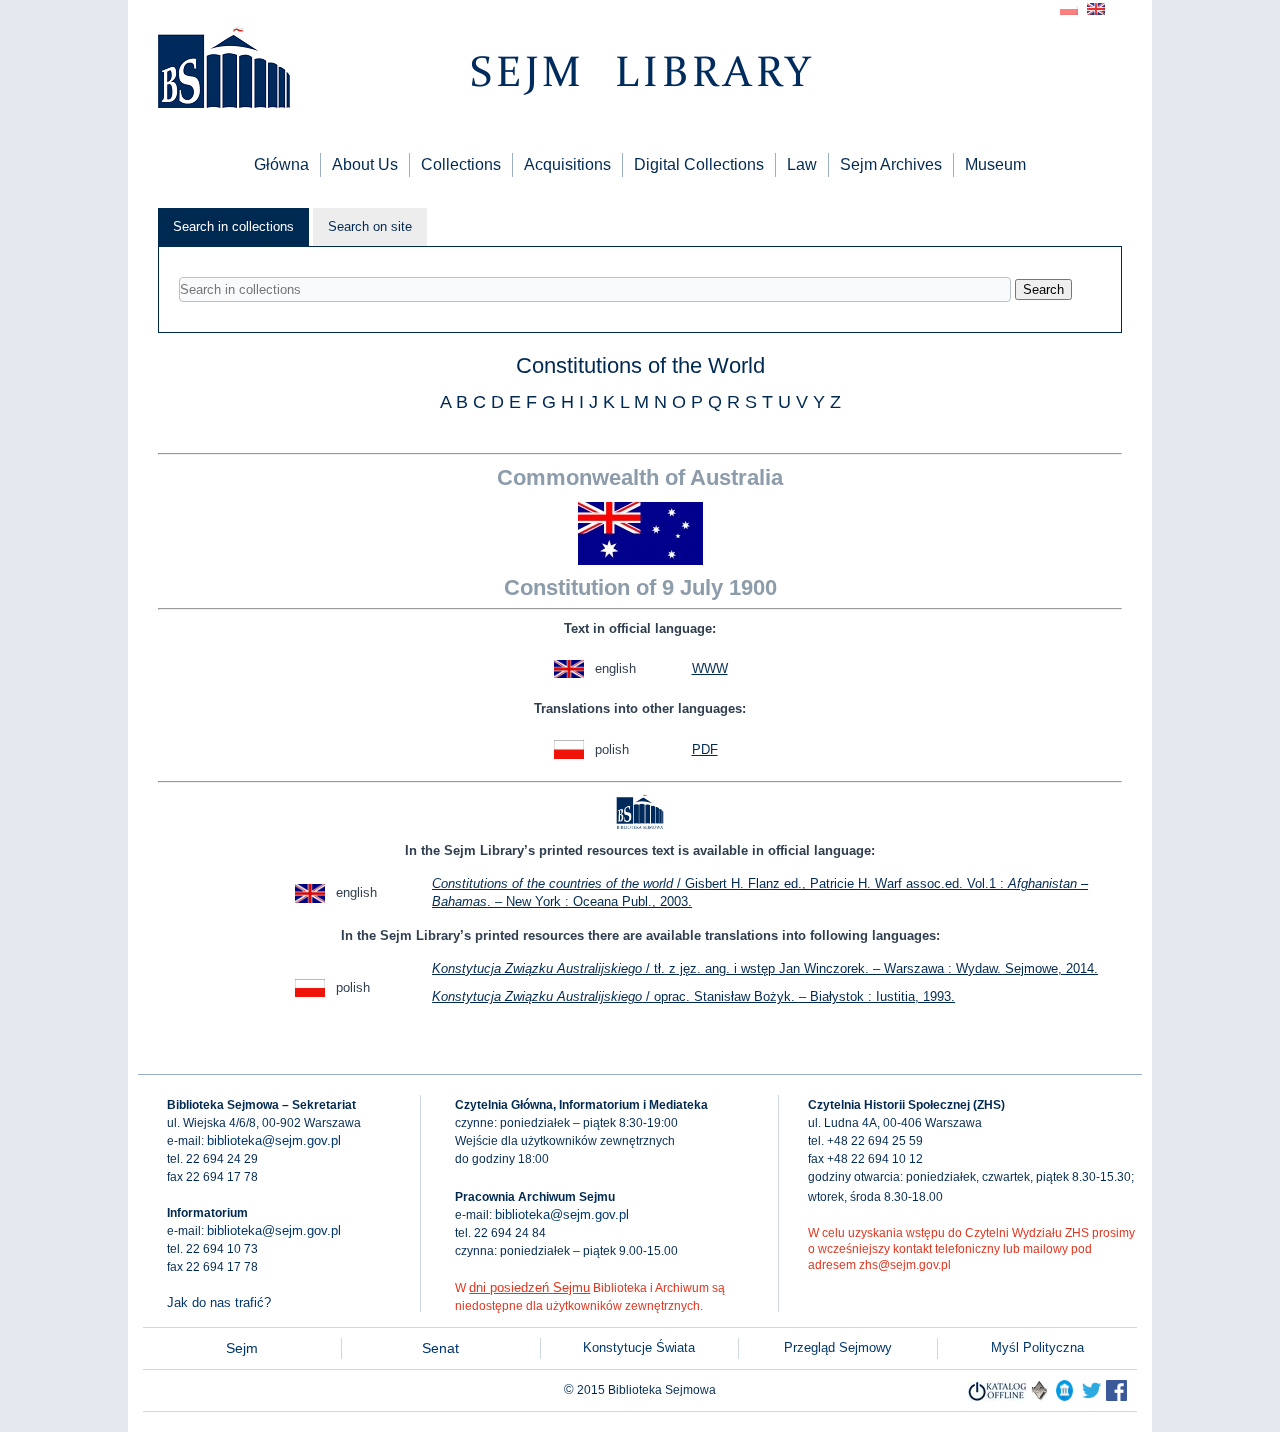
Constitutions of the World (640, 365)
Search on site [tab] (370, 226)
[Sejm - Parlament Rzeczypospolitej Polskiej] (1064, 1396)
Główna (281, 164)
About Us (365, 164)
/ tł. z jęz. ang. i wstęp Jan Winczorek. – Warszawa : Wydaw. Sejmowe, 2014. (765, 968)
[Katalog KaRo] (1039, 1396)
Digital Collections (699, 164)
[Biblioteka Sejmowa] (223, 70)
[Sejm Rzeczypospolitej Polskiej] (1116, 1396)
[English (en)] (1096, 7)
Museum (995, 164)
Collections (461, 164)
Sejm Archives (891, 164)
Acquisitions (567, 164)
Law (802, 164)
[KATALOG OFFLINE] (997, 1396)
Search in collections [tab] (233, 226)
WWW (710, 668)
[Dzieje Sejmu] (1091, 1396)
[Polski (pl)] (1069, 7)
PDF (705, 749)
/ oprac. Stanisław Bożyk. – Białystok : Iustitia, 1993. (693, 996)
